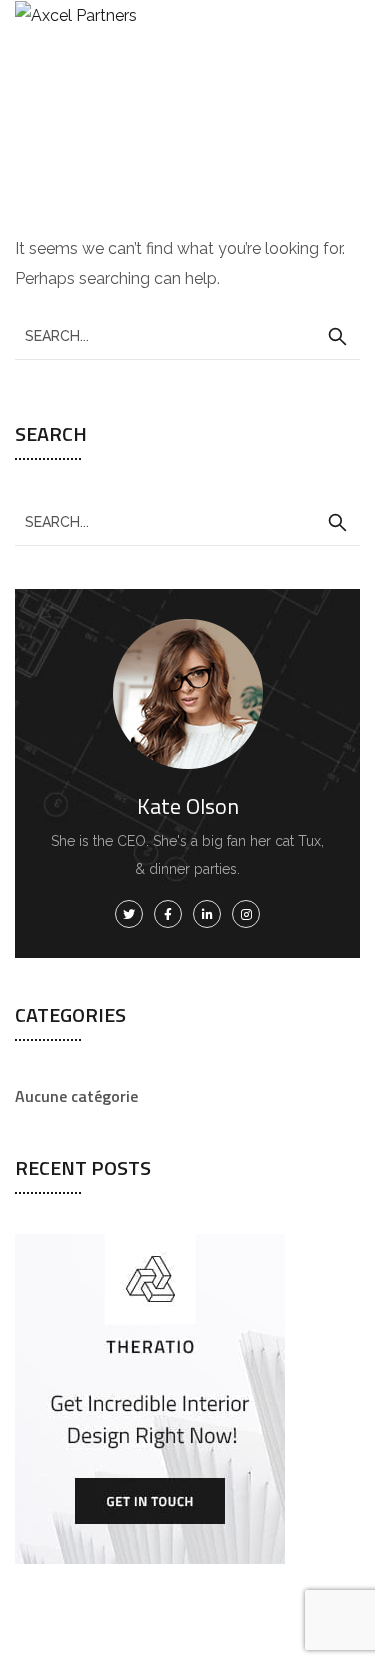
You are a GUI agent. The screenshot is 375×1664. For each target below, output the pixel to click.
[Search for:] (187, 335)
